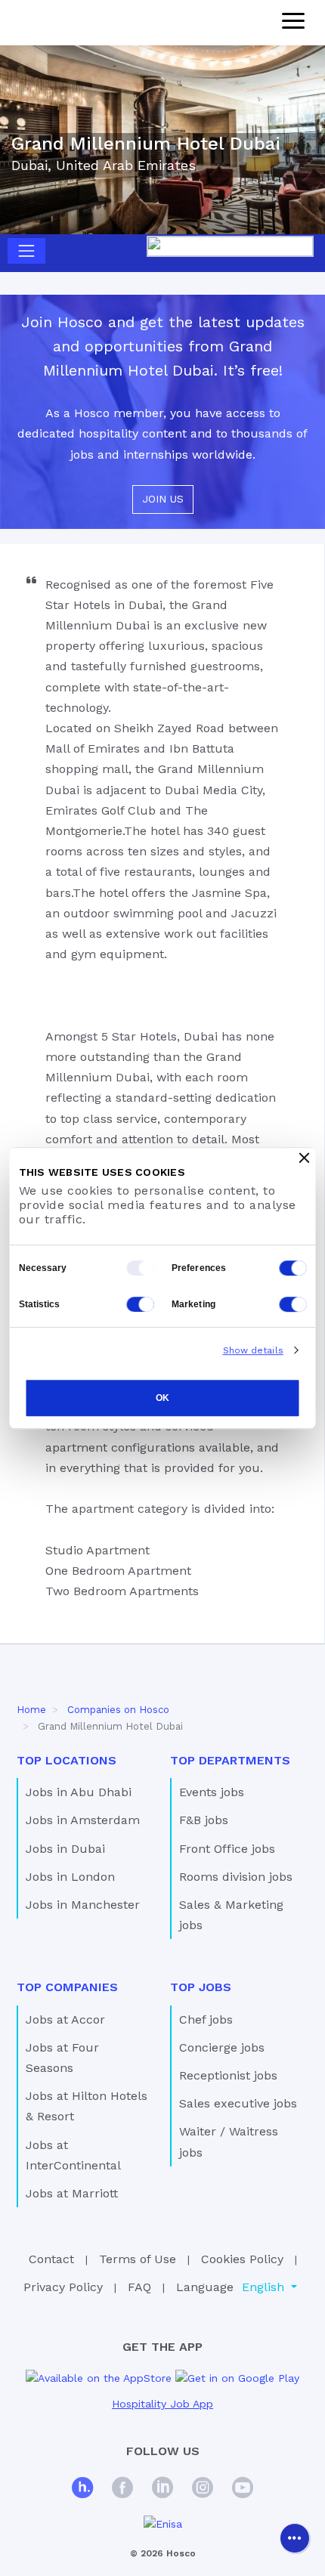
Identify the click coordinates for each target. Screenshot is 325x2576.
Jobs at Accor (65, 2019)
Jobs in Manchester (83, 1905)
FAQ (139, 2287)
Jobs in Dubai (65, 1849)
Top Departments (230, 1760)
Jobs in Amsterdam (83, 1820)
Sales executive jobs (238, 2103)
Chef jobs (206, 2019)
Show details (253, 1350)
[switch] (293, 1268)
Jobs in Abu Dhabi (79, 1792)
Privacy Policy (63, 2287)
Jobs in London (70, 1877)
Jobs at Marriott (72, 2193)
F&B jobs (204, 1820)
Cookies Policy (242, 2259)
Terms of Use (138, 2259)
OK (162, 1399)
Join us (163, 499)
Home (31, 1710)
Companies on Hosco (118, 1710)
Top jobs (201, 1987)
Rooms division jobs (236, 1877)
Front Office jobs (227, 1849)
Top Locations (67, 1760)
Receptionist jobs (228, 2075)
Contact (51, 2259)
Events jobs (212, 1792)
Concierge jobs (222, 2047)
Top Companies (67, 1987)
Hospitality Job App (162, 2404)
